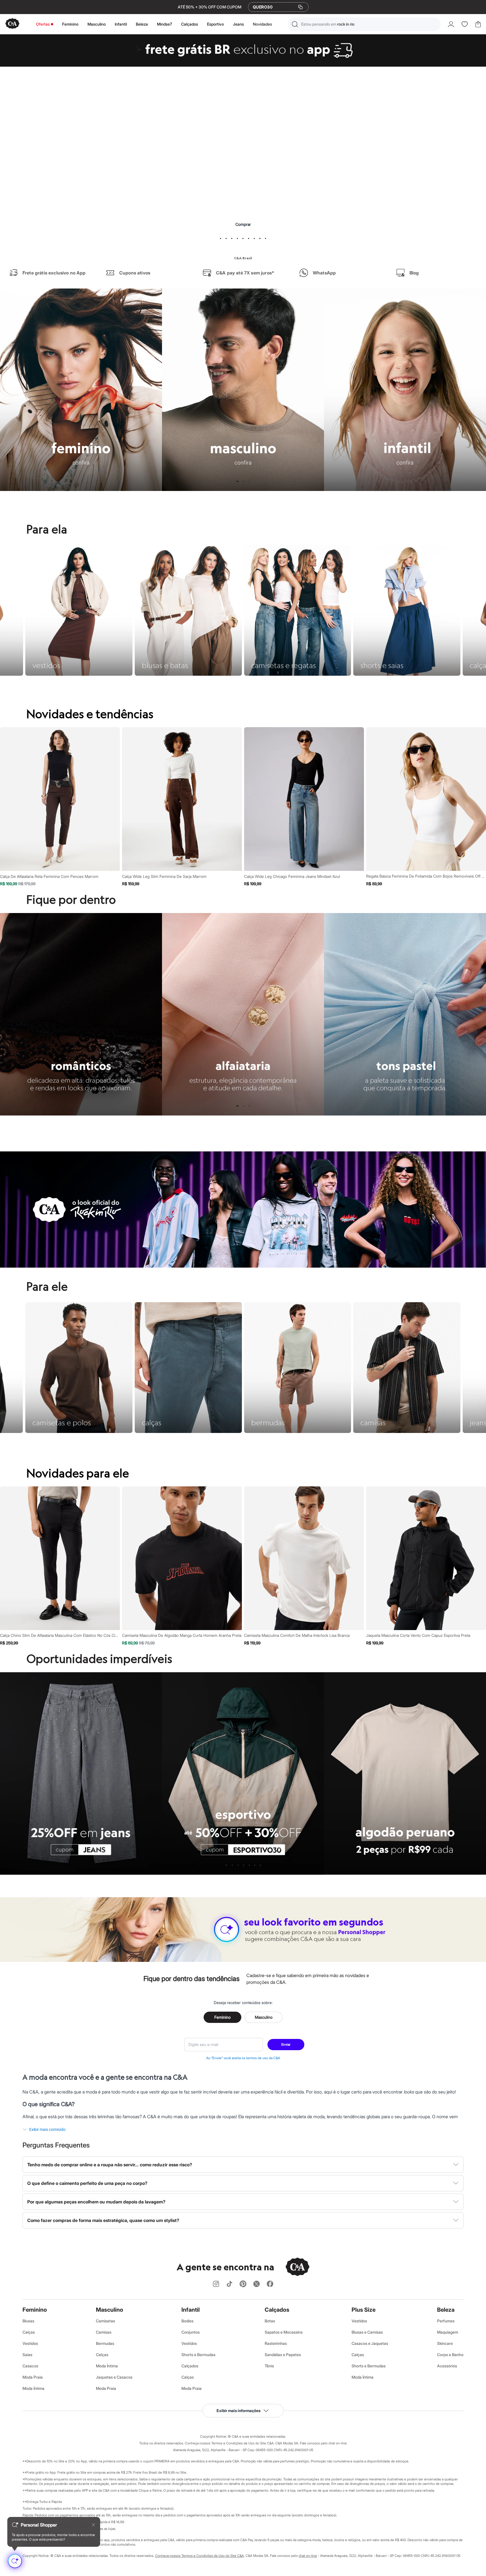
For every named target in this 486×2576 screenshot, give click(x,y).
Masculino (97, 24)
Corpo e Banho (450, 2355)
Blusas (28, 2321)
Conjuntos (191, 2332)
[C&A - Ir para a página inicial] (12, 24)
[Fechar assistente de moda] (93, 2525)
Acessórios (447, 2366)
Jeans (238, 24)
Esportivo (215, 24)
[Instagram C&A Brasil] (216, 2284)
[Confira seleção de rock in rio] (243, 1266)
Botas (270, 2321)
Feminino (70, 24)
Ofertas (43, 24)
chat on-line (308, 2556)
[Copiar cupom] (300, 7)
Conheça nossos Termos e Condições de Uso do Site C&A (199, 2556)
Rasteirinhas (276, 2343)
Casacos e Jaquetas (370, 2343)
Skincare (445, 2343)
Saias (27, 2355)
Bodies (187, 2321)
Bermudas (105, 2343)
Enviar (286, 2044)
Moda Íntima (33, 2388)
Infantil (121, 24)
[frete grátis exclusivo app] (243, 65)
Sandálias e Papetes (283, 2355)
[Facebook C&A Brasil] (270, 2284)
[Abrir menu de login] (451, 24)
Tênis (269, 2366)
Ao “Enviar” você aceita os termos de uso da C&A (243, 2058)
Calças (29, 2332)
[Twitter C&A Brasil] (256, 2284)
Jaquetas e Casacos (114, 2377)
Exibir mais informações (238, 2411)
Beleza (142, 24)
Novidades (262, 24)
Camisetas (105, 2321)
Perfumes (446, 2321)
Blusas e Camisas (367, 2332)
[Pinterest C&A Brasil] (243, 2284)
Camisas (104, 2332)
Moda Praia (33, 2377)
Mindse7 (165, 24)
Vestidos (30, 2343)
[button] (364, 24)
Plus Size (364, 2310)
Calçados (190, 24)
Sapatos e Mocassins (284, 2332)
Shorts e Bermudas (198, 2355)
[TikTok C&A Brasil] (229, 2284)
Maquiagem (448, 2332)
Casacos (30, 2366)
